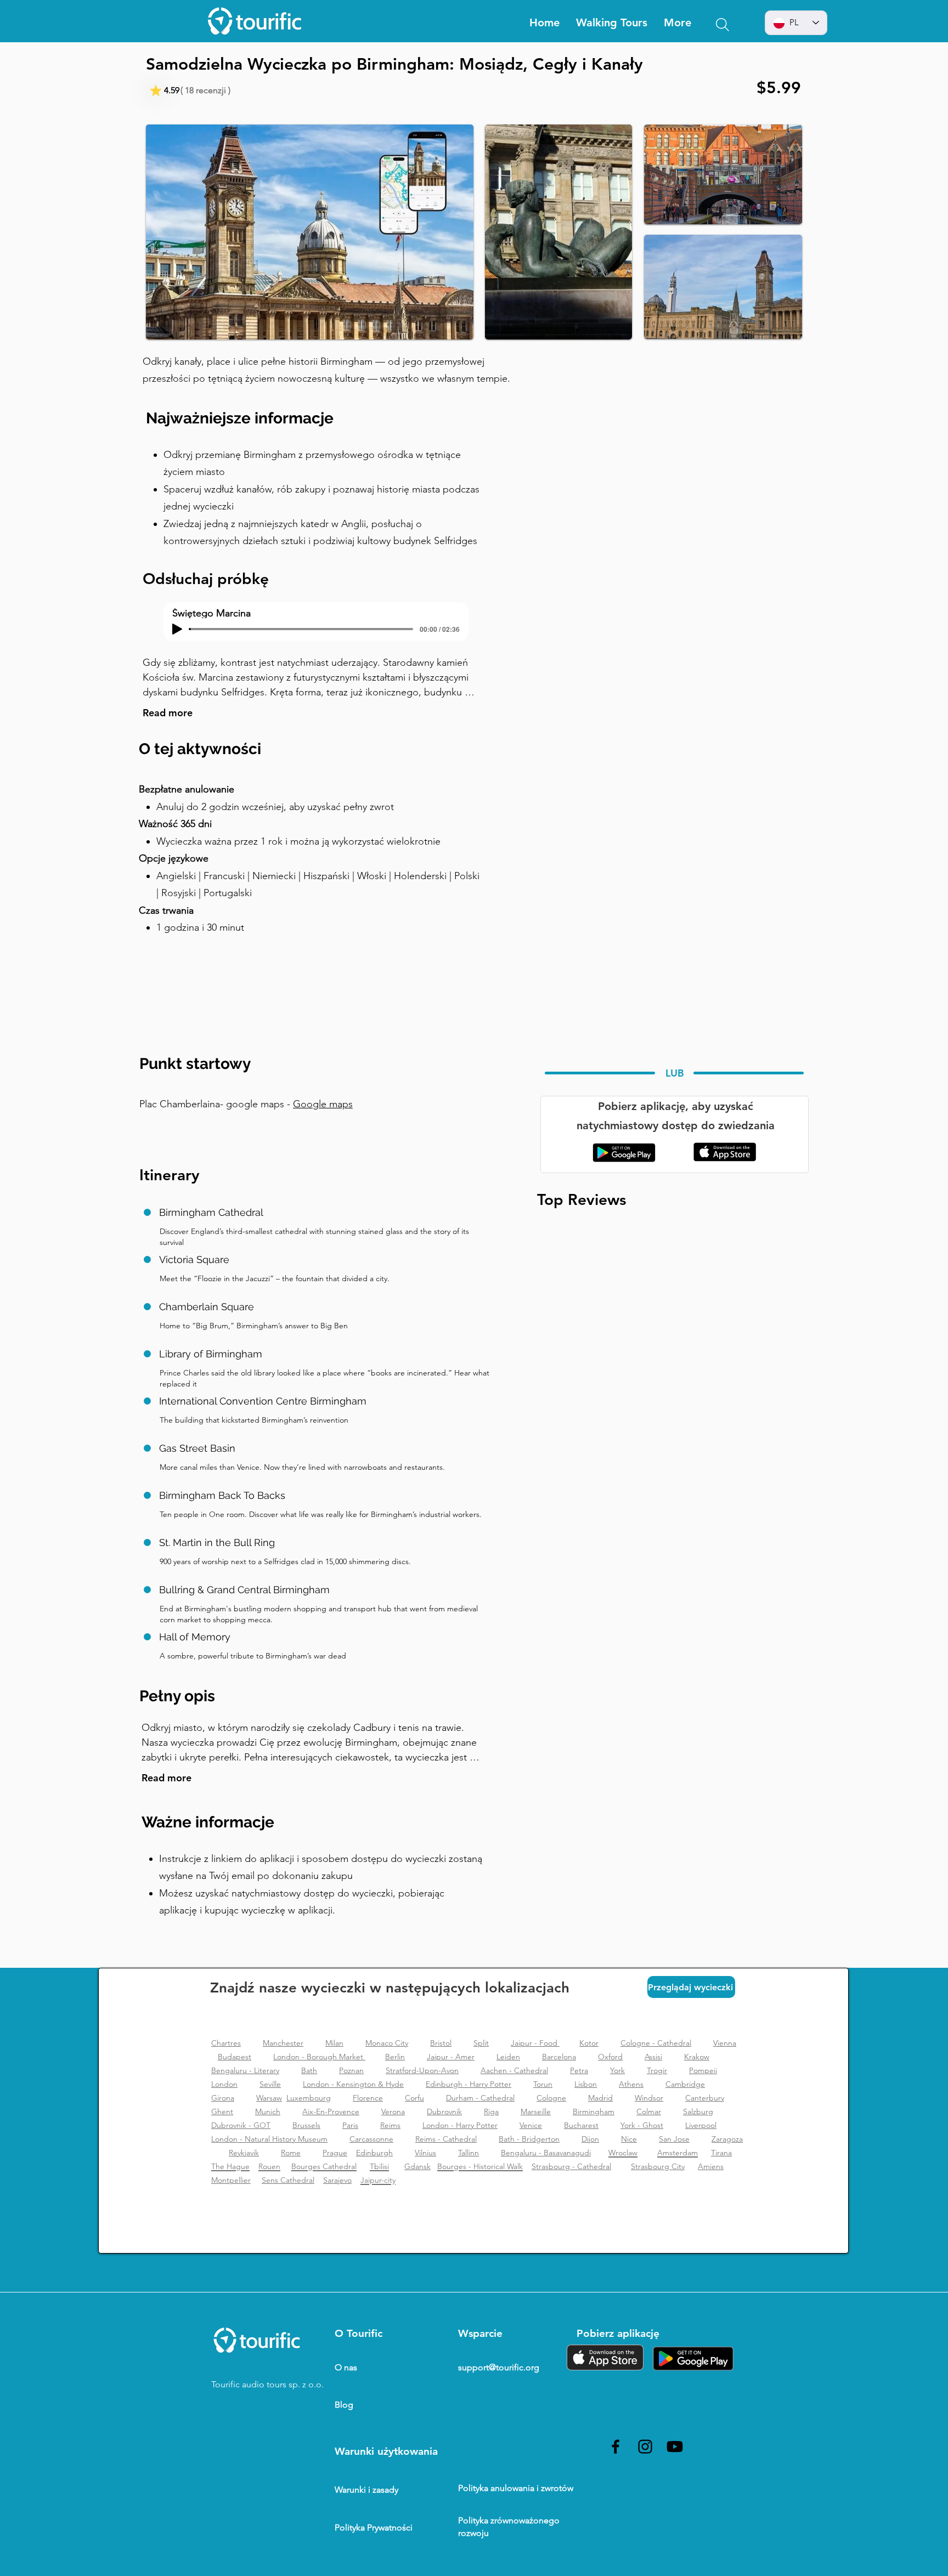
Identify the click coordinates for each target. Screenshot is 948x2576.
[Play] (177, 629)
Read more (168, 713)
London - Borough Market (319, 2057)
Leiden (508, 2057)
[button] (678, 23)
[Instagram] (645, 2447)
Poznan (351, 2070)
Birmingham (594, 2111)
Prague (335, 2153)
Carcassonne (371, 2139)
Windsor (649, 2098)
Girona (223, 2098)
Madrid (600, 2098)
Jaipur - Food (535, 2043)
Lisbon (586, 2084)
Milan (334, 2043)
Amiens (711, 2166)
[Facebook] (616, 2447)
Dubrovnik (444, 2111)
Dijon (590, 2139)
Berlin (395, 2057)
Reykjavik (244, 2153)
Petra (579, 2070)
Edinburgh (374, 2153)
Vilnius (425, 2153)
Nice (629, 2139)
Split (481, 2043)
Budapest (235, 2057)
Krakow (697, 2057)
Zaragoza (727, 2139)
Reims (390, 2125)
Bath (309, 2070)
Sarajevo (337, 2180)
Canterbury (705, 2098)
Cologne (551, 2098)
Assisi (653, 2057)
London (224, 2084)
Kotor (589, 2043)
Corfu (414, 2098)
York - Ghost (642, 2125)
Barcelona (559, 2057)
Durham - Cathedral (480, 2098)
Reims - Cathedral (446, 2139)
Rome (291, 2153)
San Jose (674, 2139)
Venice (531, 2125)
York (617, 2070)
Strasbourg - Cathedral (571, 2166)
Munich (268, 2111)
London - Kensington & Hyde (353, 2084)
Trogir (657, 2070)
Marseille (536, 2111)
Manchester (283, 2043)
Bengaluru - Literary (245, 2070)
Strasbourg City (658, 2166)
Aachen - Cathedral (514, 2070)
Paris (350, 2125)
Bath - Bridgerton (529, 2139)
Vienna (725, 2043)
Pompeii (703, 2070)
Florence (368, 2098)
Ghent (222, 2111)
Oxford (610, 2057)
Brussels (306, 2125)
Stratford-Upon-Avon (422, 2070)
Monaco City (387, 2043)
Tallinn (469, 2153)
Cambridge (685, 2084)
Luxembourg (309, 2098)
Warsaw (269, 2098)
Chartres (226, 2043)
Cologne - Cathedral (656, 2043)
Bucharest (581, 2125)
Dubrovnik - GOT (241, 2125)
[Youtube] (675, 2447)
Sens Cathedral (288, 2180)
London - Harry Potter (460, 2125)
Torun (543, 2084)
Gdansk (417, 2166)
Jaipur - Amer (451, 2057)
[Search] (723, 25)
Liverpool (701, 2125)
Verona (393, 2111)
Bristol (441, 2043)
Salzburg (698, 2111)
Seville (270, 2084)
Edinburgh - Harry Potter (469, 2084)
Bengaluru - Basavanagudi (546, 2153)
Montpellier (231, 2180)
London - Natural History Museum (269, 2139)
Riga (491, 2111)
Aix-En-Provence (331, 2111)
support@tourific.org (499, 2367)
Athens (631, 2084)
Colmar (649, 2111)
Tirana (721, 2153)
